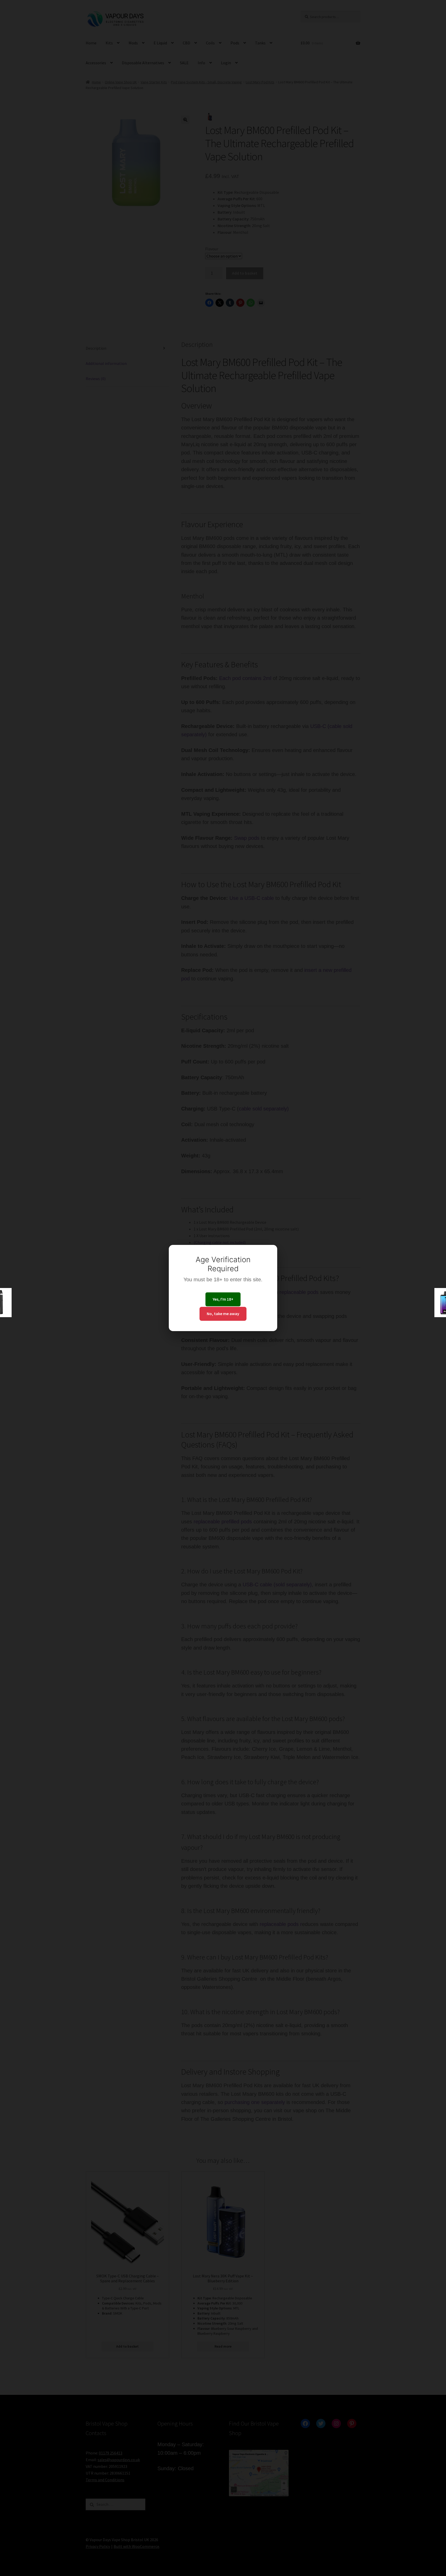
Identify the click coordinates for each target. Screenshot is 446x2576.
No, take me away (223, 1314)
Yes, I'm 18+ (223, 1299)
